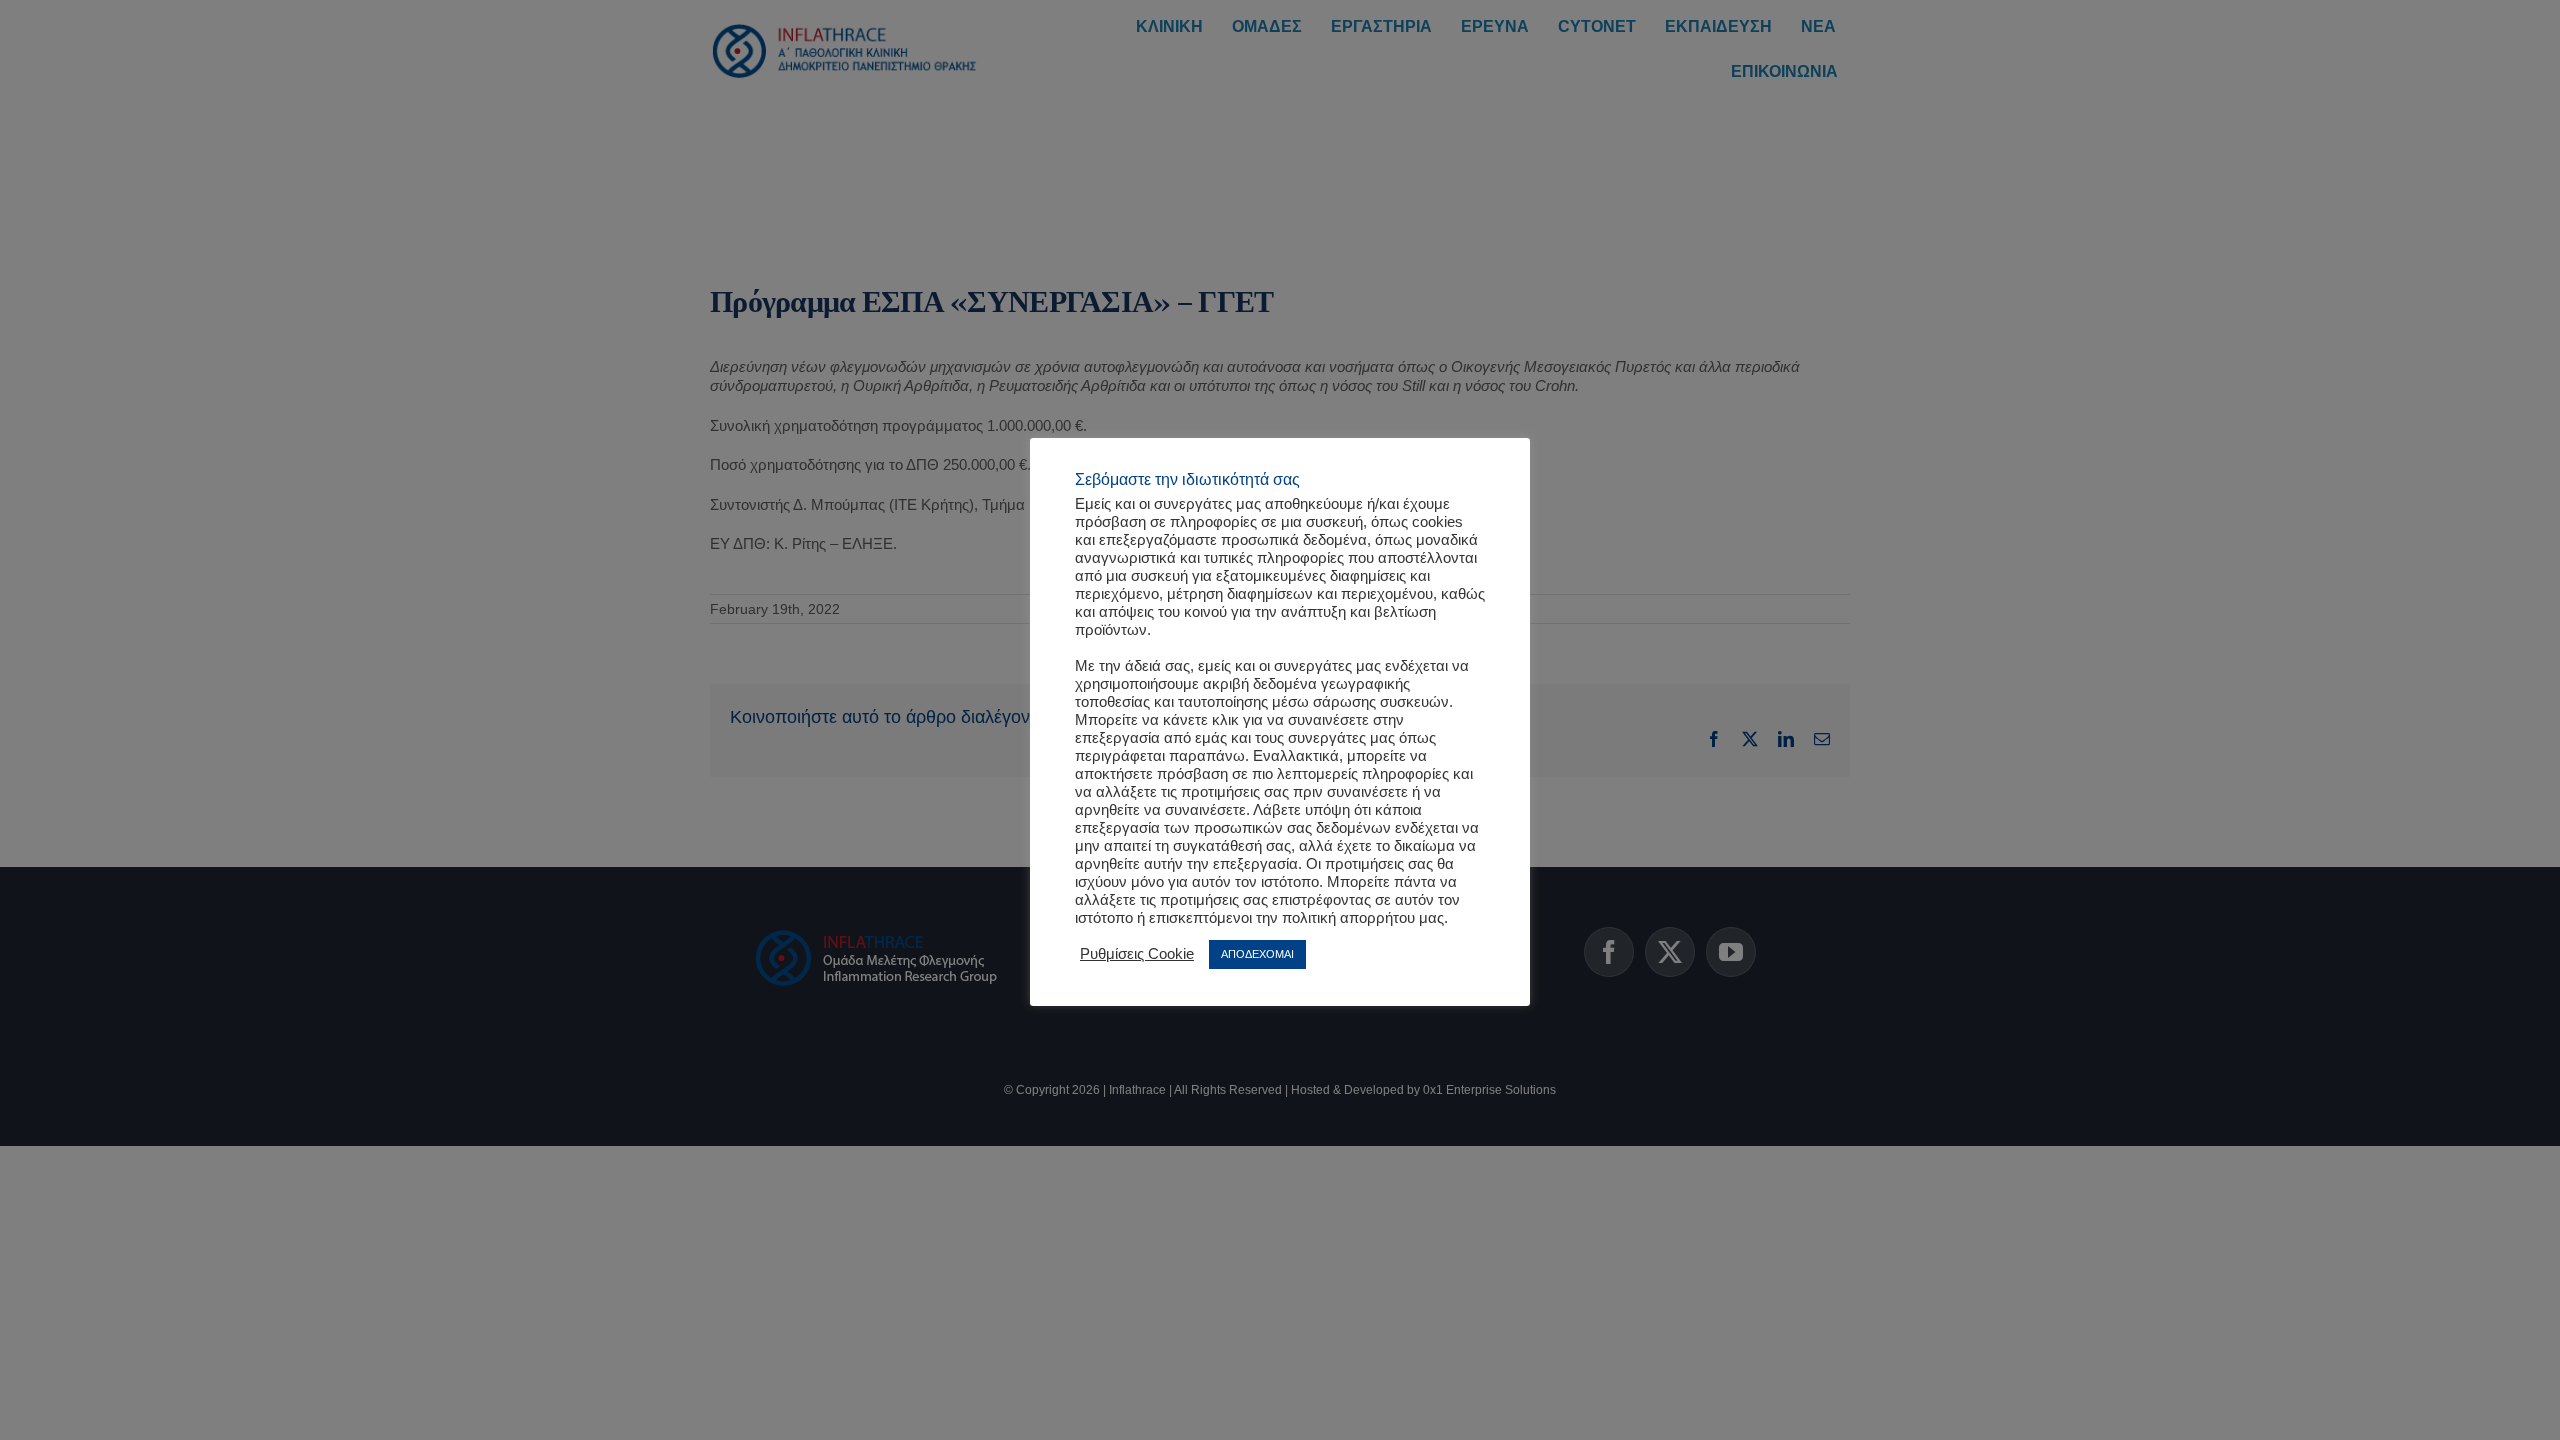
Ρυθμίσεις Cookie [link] (1137, 954)
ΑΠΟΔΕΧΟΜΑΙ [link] (1257, 954)
